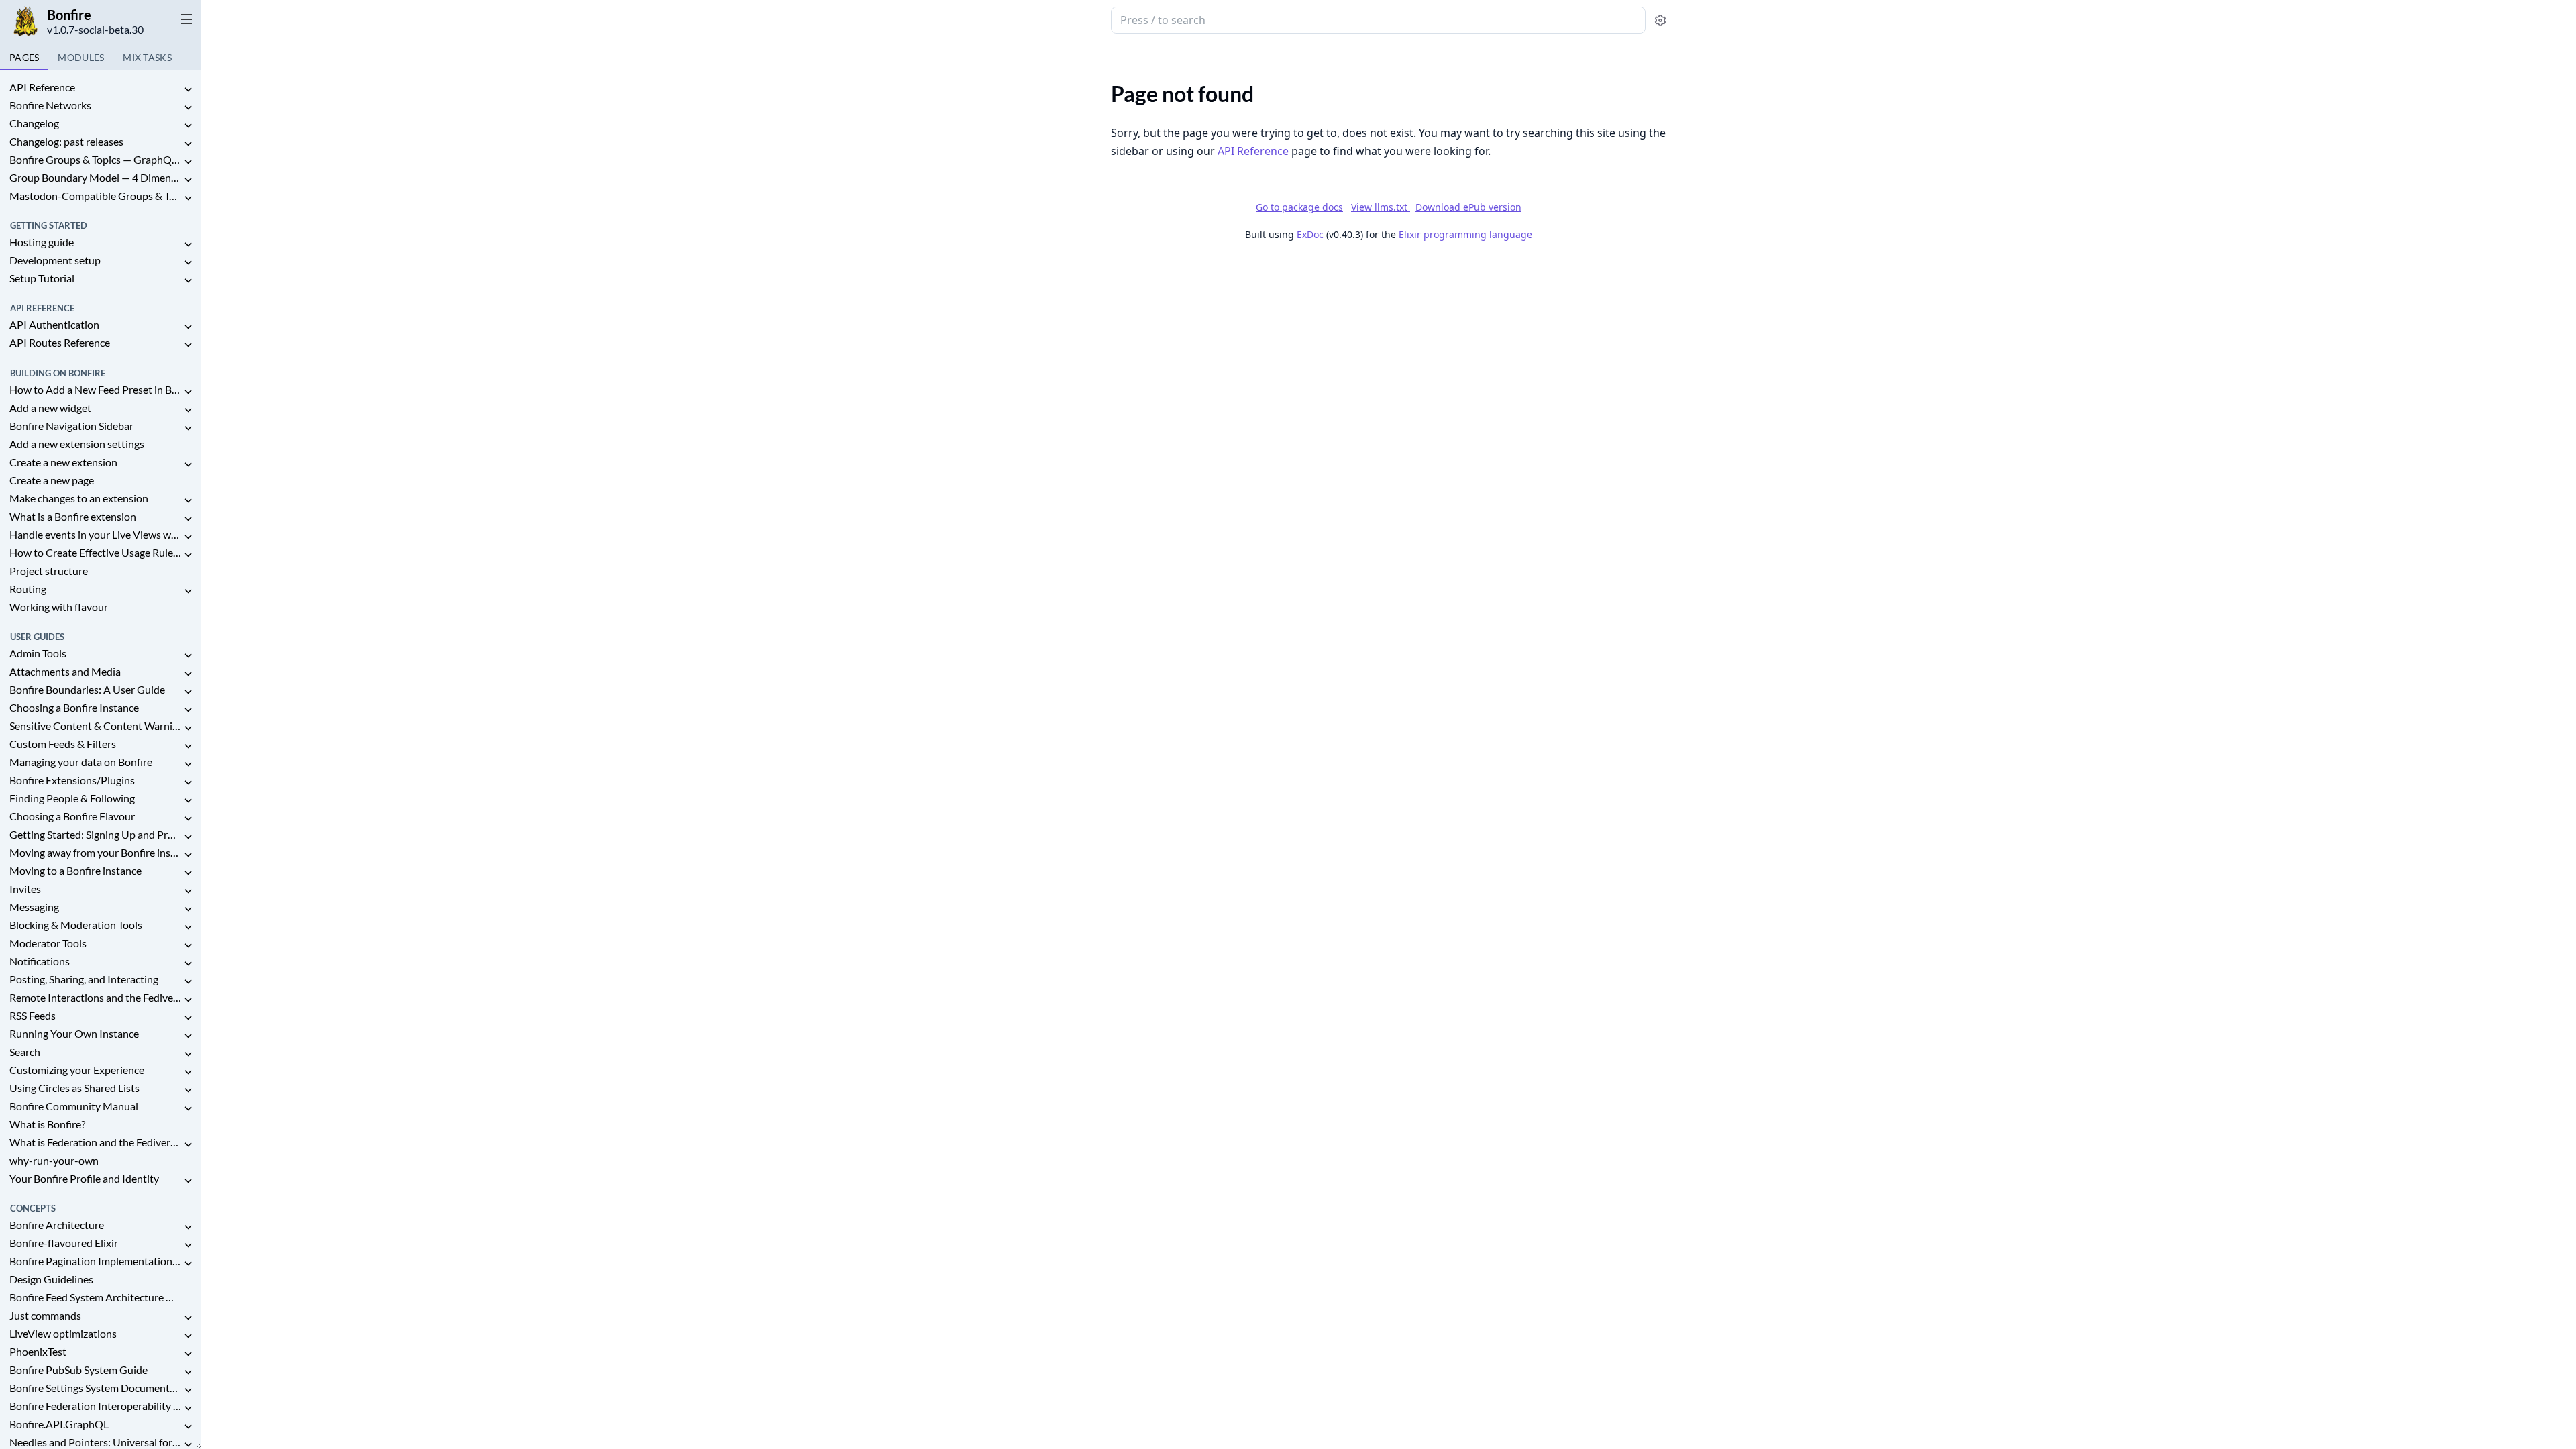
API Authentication (54, 324)
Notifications (40, 961)
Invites (25, 889)
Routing (28, 589)
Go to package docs (1299, 207)
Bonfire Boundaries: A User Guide (87, 689)
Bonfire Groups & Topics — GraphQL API (95, 159)
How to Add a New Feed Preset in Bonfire (95, 389)
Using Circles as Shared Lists (74, 1088)
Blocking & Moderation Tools (76, 925)
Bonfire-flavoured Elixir (64, 1243)
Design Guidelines (51, 1279)
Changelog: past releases (66, 141)
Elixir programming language (1465, 234)
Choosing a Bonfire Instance (74, 707)
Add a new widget (50, 408)
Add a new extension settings (77, 444)
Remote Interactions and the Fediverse (95, 997)
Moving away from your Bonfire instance (95, 852)
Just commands (45, 1315)
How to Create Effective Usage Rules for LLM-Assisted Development (95, 552)
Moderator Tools (48, 943)
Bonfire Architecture (57, 1225)
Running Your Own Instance (74, 1033)
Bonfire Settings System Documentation (95, 1388)
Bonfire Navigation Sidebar (71, 426)
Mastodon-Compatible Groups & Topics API (95, 196)
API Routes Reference (60, 342)
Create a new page (52, 480)
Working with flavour (59, 607)
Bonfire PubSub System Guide (78, 1370)
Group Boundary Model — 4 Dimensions (95, 177)
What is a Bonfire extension (73, 516)
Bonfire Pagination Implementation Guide (95, 1261)
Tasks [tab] (147, 57)
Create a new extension (63, 462)
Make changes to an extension (79, 498)
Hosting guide (42, 242)
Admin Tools (38, 653)
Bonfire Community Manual (74, 1106)
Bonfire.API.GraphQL (59, 1424)
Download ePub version (1468, 207)
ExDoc (1310, 234)
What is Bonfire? (47, 1124)
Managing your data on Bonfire (81, 762)
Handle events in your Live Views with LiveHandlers (95, 534)
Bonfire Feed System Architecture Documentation (95, 1297)
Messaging (34, 907)
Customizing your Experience (77, 1070)
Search (25, 1052)
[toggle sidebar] (184, 19)
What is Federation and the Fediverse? (95, 1142)
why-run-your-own (54, 1160)
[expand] (188, 90)
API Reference (42, 87)
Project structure (49, 571)
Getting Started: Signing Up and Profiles (95, 834)
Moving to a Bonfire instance (75, 870)
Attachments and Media (65, 671)
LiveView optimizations (63, 1333)
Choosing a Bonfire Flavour (72, 816)
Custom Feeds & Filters (63, 744)
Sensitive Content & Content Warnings (95, 726)
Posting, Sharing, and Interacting (84, 979)
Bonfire (69, 15)
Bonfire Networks (50, 105)
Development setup (55, 260)
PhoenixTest (38, 1351)
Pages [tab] (24, 57)
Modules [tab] (81, 57)
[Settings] (1660, 20)
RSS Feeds (33, 1015)
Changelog (34, 123)
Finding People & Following (72, 798)
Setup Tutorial (42, 278)
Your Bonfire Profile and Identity (84, 1178)
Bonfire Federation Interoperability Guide (95, 1406)
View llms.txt (1381, 207)
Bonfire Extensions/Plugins (72, 780)
